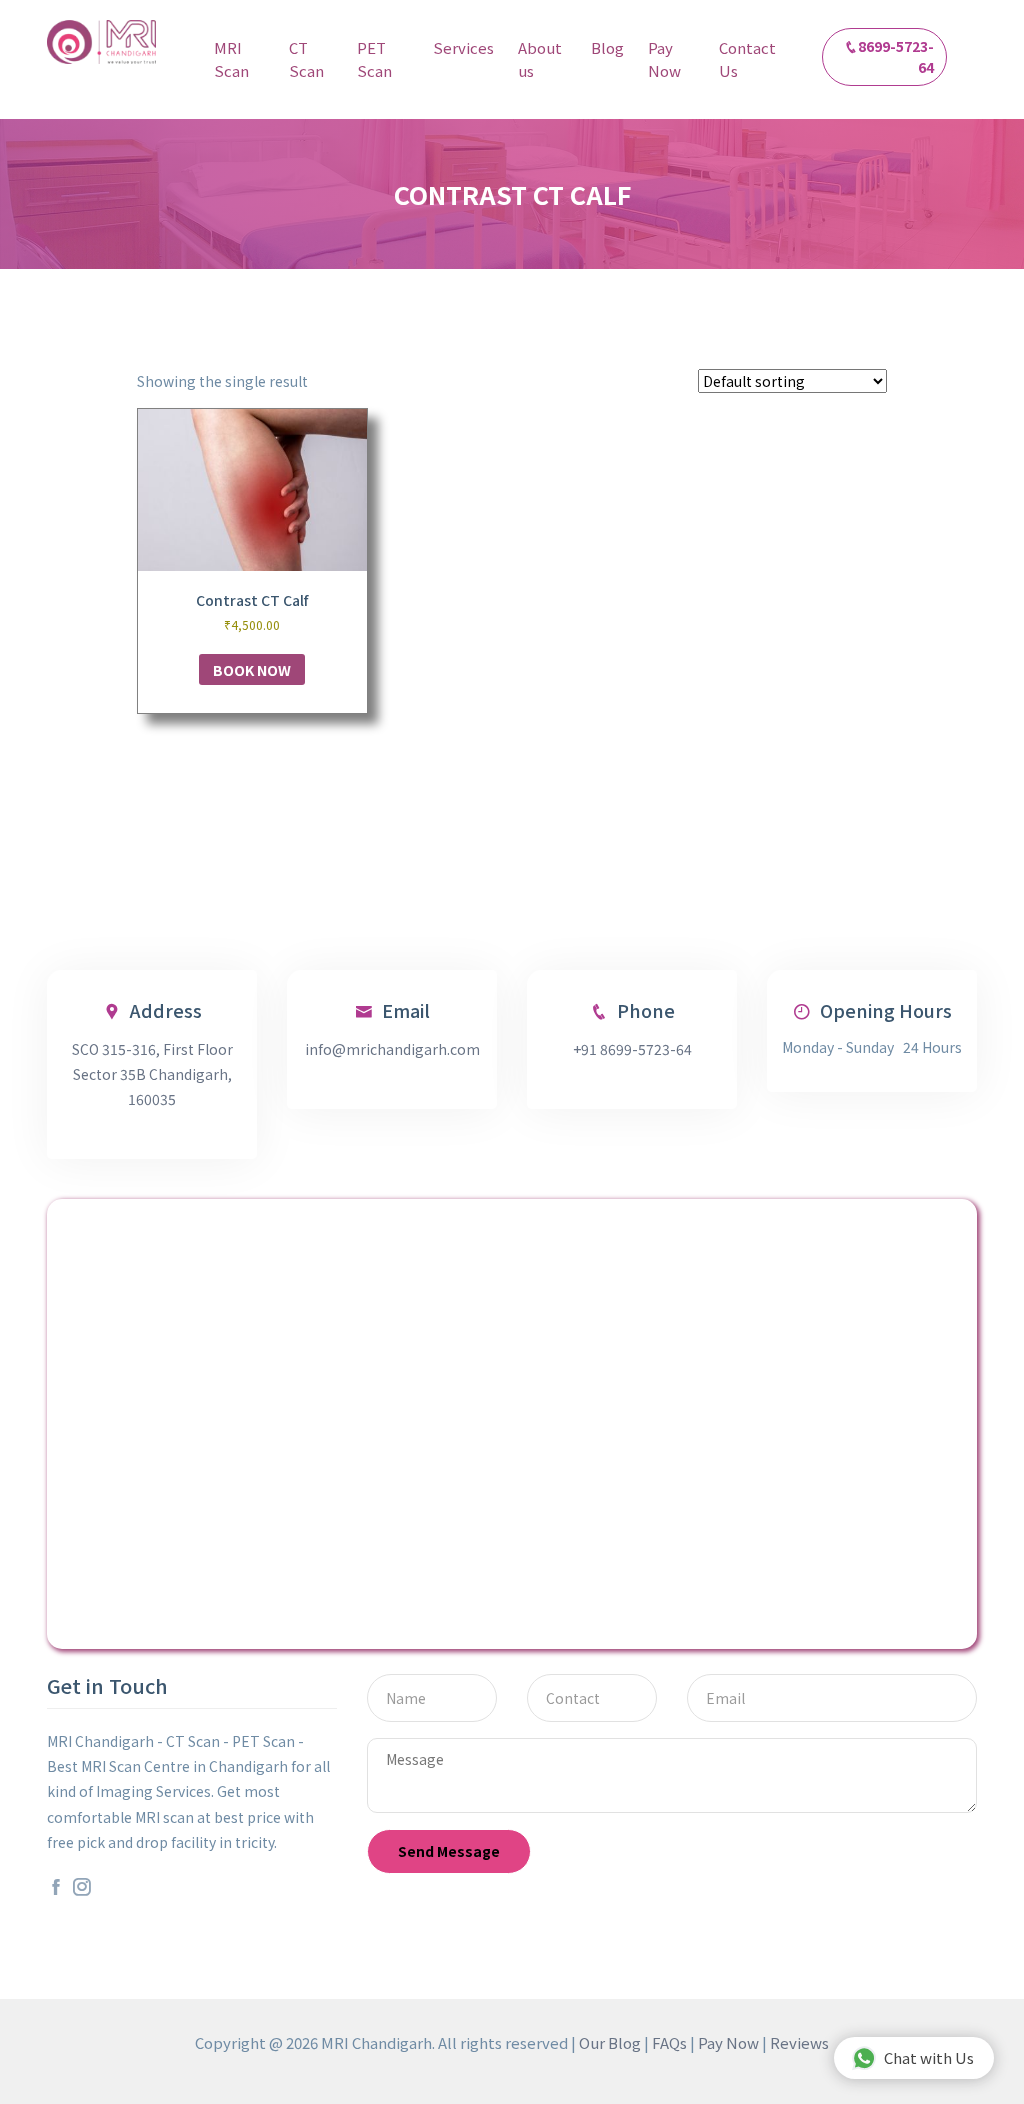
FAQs (669, 2042)
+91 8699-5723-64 (632, 1049)
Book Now (252, 670)
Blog (607, 47)
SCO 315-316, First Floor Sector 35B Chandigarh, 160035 (152, 1074)
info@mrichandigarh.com (392, 1049)
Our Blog (610, 2042)
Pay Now (664, 59)
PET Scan (374, 59)
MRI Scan (231, 59)
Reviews (799, 2042)
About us (540, 59)
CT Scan (306, 59)
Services (463, 47)
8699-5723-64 (896, 56)
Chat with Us (929, 2057)
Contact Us (747, 59)
